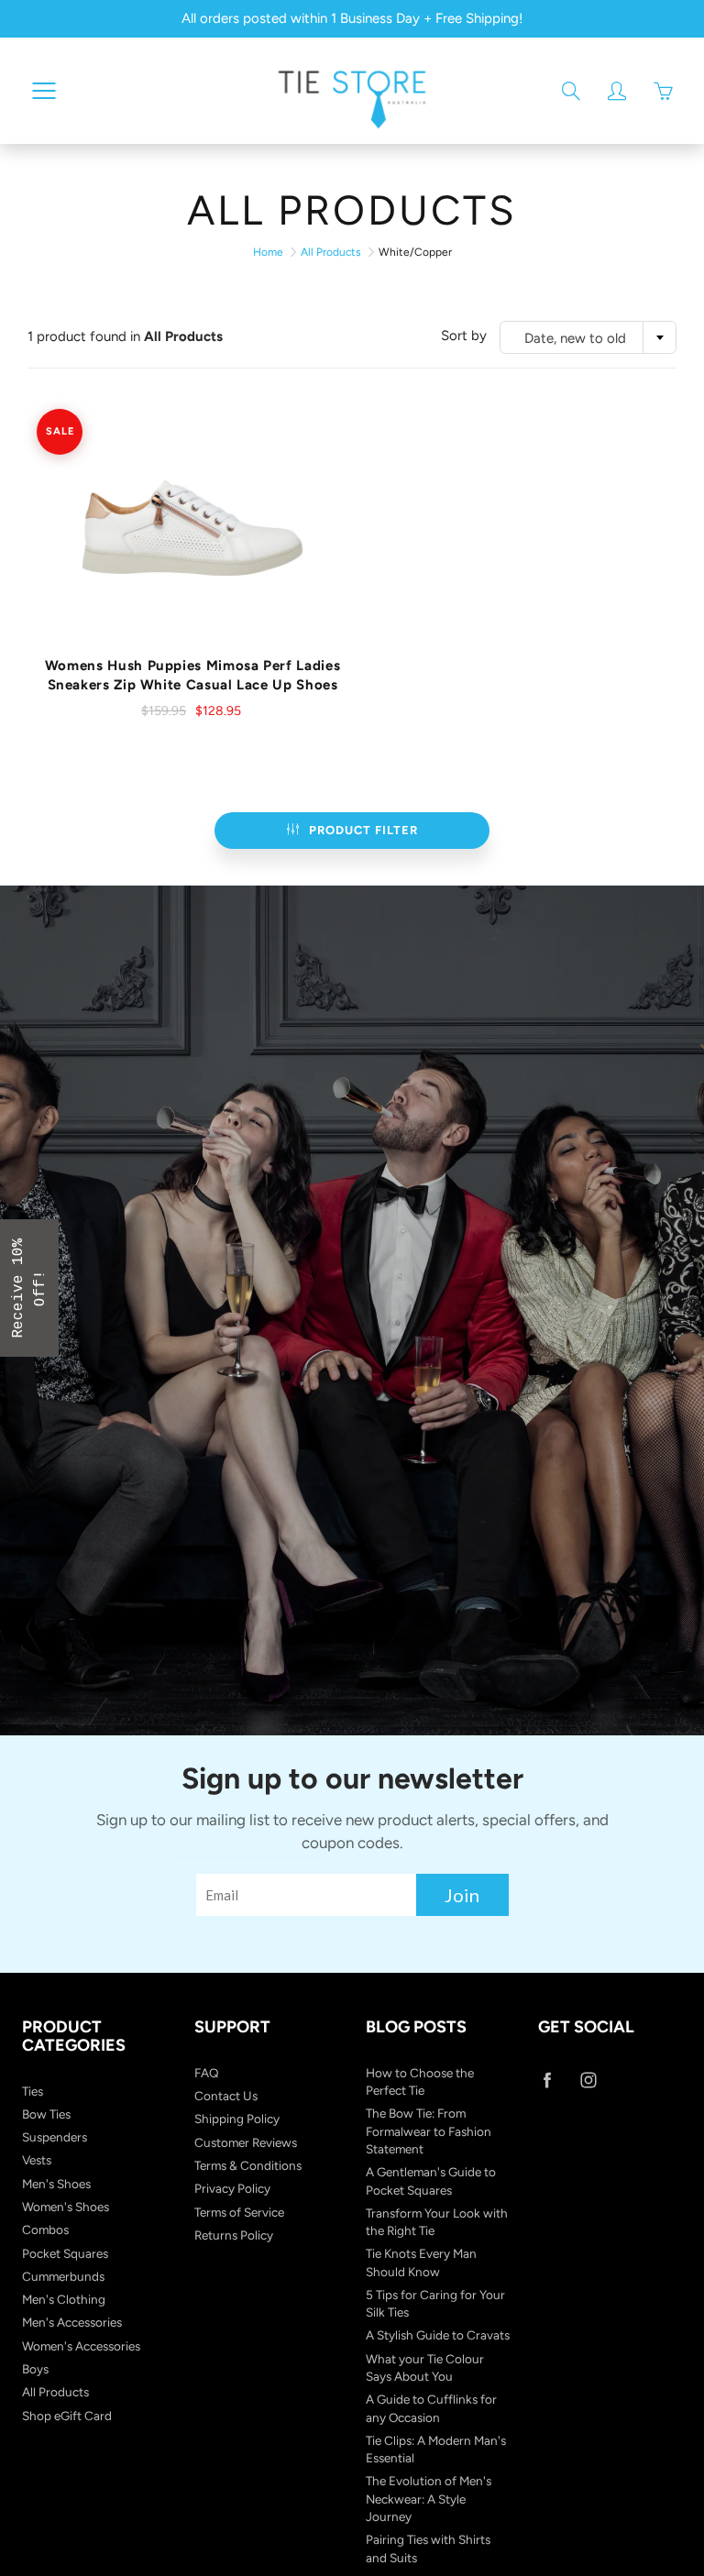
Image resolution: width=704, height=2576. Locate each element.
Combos (45, 2229)
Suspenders (55, 2137)
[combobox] (588, 337)
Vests (37, 2160)
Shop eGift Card (67, 2416)
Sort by (464, 336)
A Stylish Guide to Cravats (438, 2335)
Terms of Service (239, 2212)
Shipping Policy (237, 2119)
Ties (33, 2091)
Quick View (193, 528)
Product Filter (363, 830)
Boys (35, 2369)
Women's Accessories (81, 2346)
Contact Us (226, 2096)
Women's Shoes (66, 2207)
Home (268, 252)
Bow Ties (46, 2114)
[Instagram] (589, 2081)
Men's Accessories (72, 2322)
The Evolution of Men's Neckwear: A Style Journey (429, 2499)
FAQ (207, 2073)
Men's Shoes (56, 2184)
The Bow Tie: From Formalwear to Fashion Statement (429, 2131)
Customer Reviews (246, 2142)
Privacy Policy (232, 2188)
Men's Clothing (64, 2299)
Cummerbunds (63, 2276)
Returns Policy (234, 2235)
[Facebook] (548, 2081)
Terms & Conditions (248, 2165)
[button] (29, 1288)
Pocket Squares (65, 2253)
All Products (331, 252)
